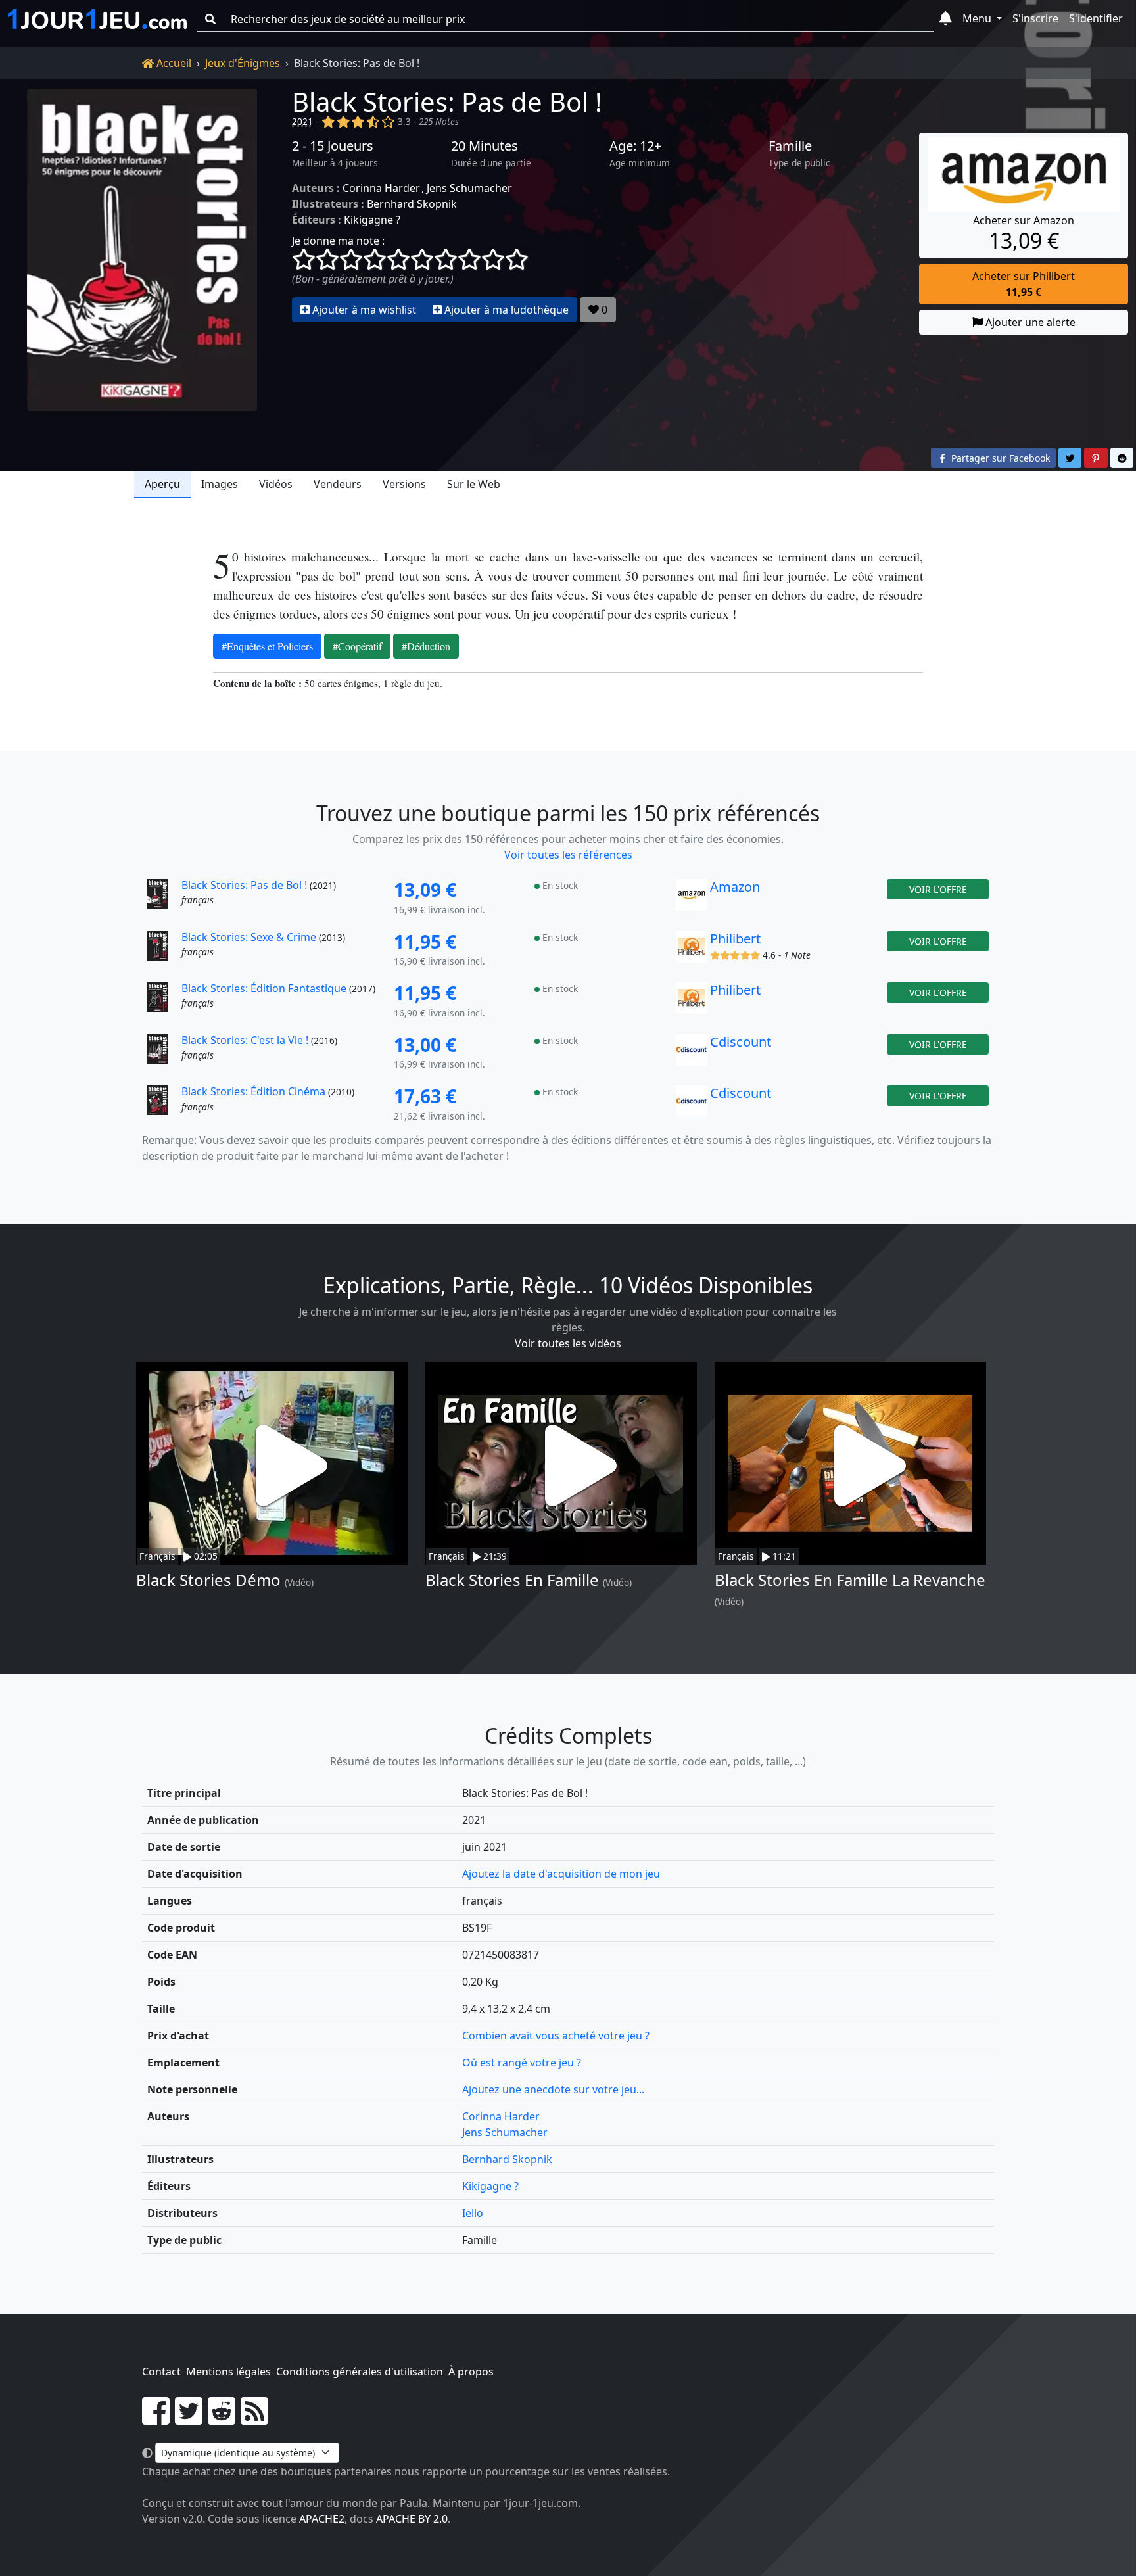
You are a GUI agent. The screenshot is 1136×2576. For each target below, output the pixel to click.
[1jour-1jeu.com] (97, 19)
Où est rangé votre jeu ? (522, 2063)
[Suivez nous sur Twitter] (189, 2419)
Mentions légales (228, 2372)
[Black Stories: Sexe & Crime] (163, 950)
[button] (946, 19)
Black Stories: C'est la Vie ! (245, 1040)
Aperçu (162, 484)
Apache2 (322, 2519)
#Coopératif (357, 646)
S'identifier (1096, 18)
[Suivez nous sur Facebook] (156, 2419)
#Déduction (426, 646)
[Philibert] (692, 950)
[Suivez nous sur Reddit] (222, 2419)
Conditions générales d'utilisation (360, 2372)
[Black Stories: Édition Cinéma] (163, 1105)
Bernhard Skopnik (412, 204)
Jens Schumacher (469, 188)
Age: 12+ (635, 146)
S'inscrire (1035, 18)
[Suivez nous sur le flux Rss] (254, 2419)
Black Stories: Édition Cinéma (253, 1091)
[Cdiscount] (692, 1053)
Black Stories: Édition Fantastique (264, 988)
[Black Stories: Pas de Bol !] (142, 250)
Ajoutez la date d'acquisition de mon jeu (561, 1874)
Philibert (735, 939)
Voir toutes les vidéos (568, 1343)
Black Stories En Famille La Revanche (850, 1580)
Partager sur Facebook (999, 458)
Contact (161, 2372)
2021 (302, 121)
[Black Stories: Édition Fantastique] (163, 1001)
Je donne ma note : (338, 241)
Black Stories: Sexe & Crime (249, 937)
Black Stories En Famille (512, 1580)
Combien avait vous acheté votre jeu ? (556, 2036)
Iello (473, 2213)
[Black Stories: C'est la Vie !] (163, 1053)
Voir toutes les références (568, 855)
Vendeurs (338, 484)
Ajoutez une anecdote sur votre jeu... (553, 2089)
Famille (790, 146)
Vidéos (276, 484)
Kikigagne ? (372, 220)
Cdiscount (741, 1042)
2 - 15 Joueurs (333, 146)
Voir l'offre (938, 889)
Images (220, 484)
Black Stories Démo (208, 1580)
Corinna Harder (381, 188)
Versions (404, 484)
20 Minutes (485, 146)
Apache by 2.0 (412, 2519)
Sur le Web (474, 484)
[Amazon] (692, 898)
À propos (471, 2372)
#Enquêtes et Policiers (267, 646)
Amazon (735, 887)
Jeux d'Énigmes (243, 63)
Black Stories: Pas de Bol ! (447, 102)
